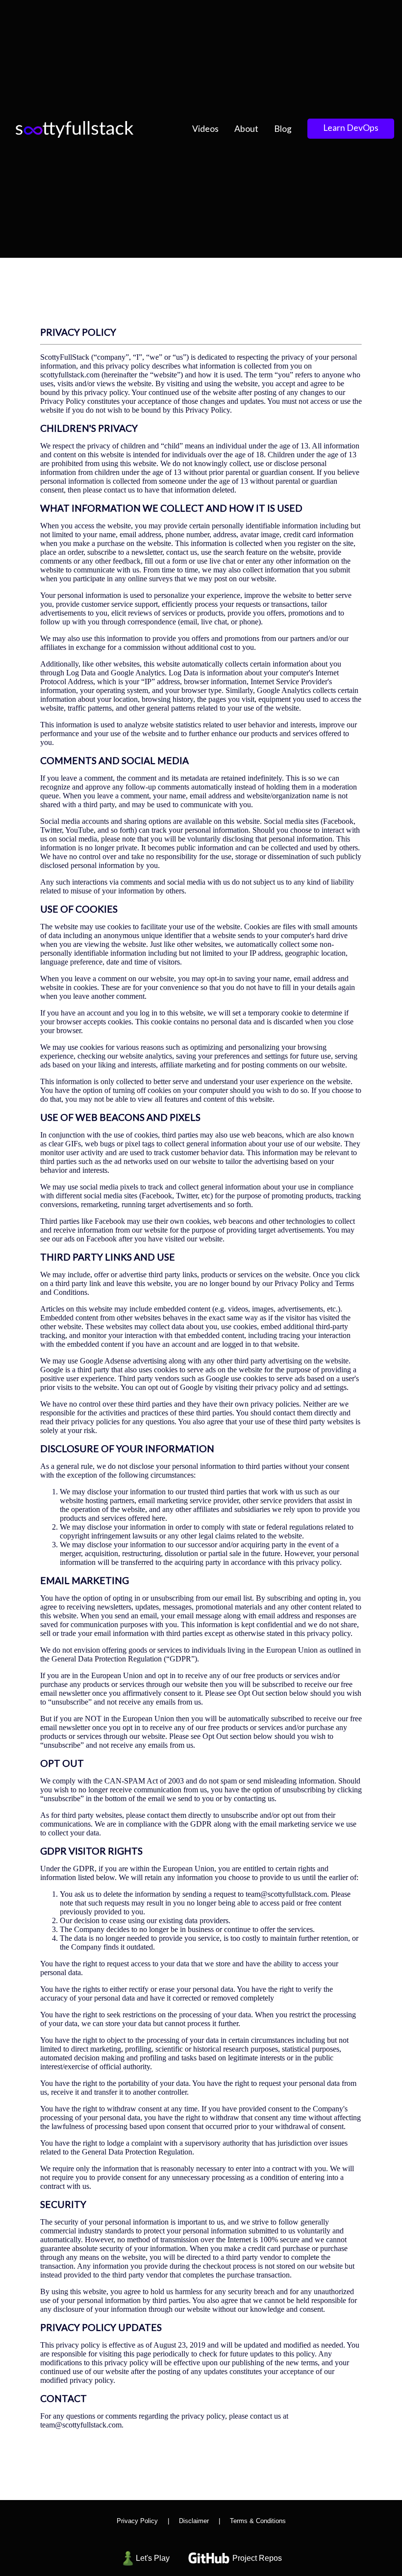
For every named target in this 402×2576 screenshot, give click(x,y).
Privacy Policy (137, 2521)
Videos (205, 129)
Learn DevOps (351, 128)
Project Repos (257, 2558)
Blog (283, 129)
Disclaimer (194, 2521)
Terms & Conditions (258, 2521)
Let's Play (153, 2558)
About (246, 129)
